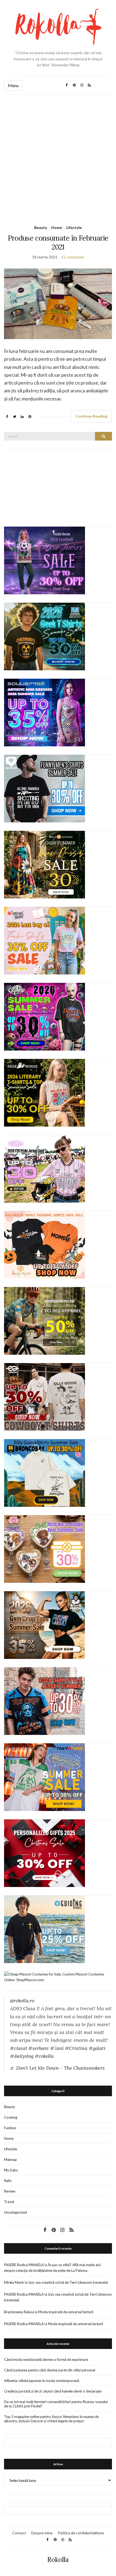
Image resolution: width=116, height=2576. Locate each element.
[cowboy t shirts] (45, 1396)
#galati (97, 2048)
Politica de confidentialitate (81, 2533)
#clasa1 (18, 2048)
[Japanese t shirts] (45, 1777)
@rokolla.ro (22, 2001)
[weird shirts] (45, 1016)
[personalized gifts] (45, 1853)
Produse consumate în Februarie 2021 (58, 242)
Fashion (10, 2128)
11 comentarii (72, 257)
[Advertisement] (58, 156)
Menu (13, 85)
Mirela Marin (14, 2282)
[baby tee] (45, 1168)
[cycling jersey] (45, 1320)
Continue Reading (91, 416)
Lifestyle (74, 227)
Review (10, 2191)
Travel (9, 2202)
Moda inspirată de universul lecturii (66, 2312)
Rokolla (58, 2560)
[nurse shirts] (45, 1548)
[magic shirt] (45, 560)
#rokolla (44, 2056)
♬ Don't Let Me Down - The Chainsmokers (57, 2068)
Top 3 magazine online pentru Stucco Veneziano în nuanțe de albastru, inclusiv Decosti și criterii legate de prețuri (51, 2419)
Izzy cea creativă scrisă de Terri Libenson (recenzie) (68, 2282)
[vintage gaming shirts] (45, 1701)
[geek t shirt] (45, 636)
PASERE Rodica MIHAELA (24, 2265)
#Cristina (76, 2048)
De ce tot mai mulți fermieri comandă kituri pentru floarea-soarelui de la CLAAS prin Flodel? (56, 2404)
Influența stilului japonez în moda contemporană (42, 2381)
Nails (8, 2181)
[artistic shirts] (45, 712)
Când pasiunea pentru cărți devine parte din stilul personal (50, 2370)
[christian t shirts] (45, 1929)
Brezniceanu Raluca (19, 2312)
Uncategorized (16, 2212)
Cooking (11, 2117)
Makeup (11, 2160)
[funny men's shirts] (45, 788)
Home (57, 227)
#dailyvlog (22, 2056)
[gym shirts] (45, 1625)
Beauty (41, 227)
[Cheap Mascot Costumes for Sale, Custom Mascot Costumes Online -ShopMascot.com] (58, 1977)
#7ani (57, 2048)
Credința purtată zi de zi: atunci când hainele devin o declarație (53, 2391)
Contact (19, 2533)
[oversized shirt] (45, 864)
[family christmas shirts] (45, 1244)
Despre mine (42, 2533)
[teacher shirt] (45, 940)
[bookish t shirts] (45, 1092)
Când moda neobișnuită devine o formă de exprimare (46, 2360)
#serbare (39, 2048)
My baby (11, 2170)
